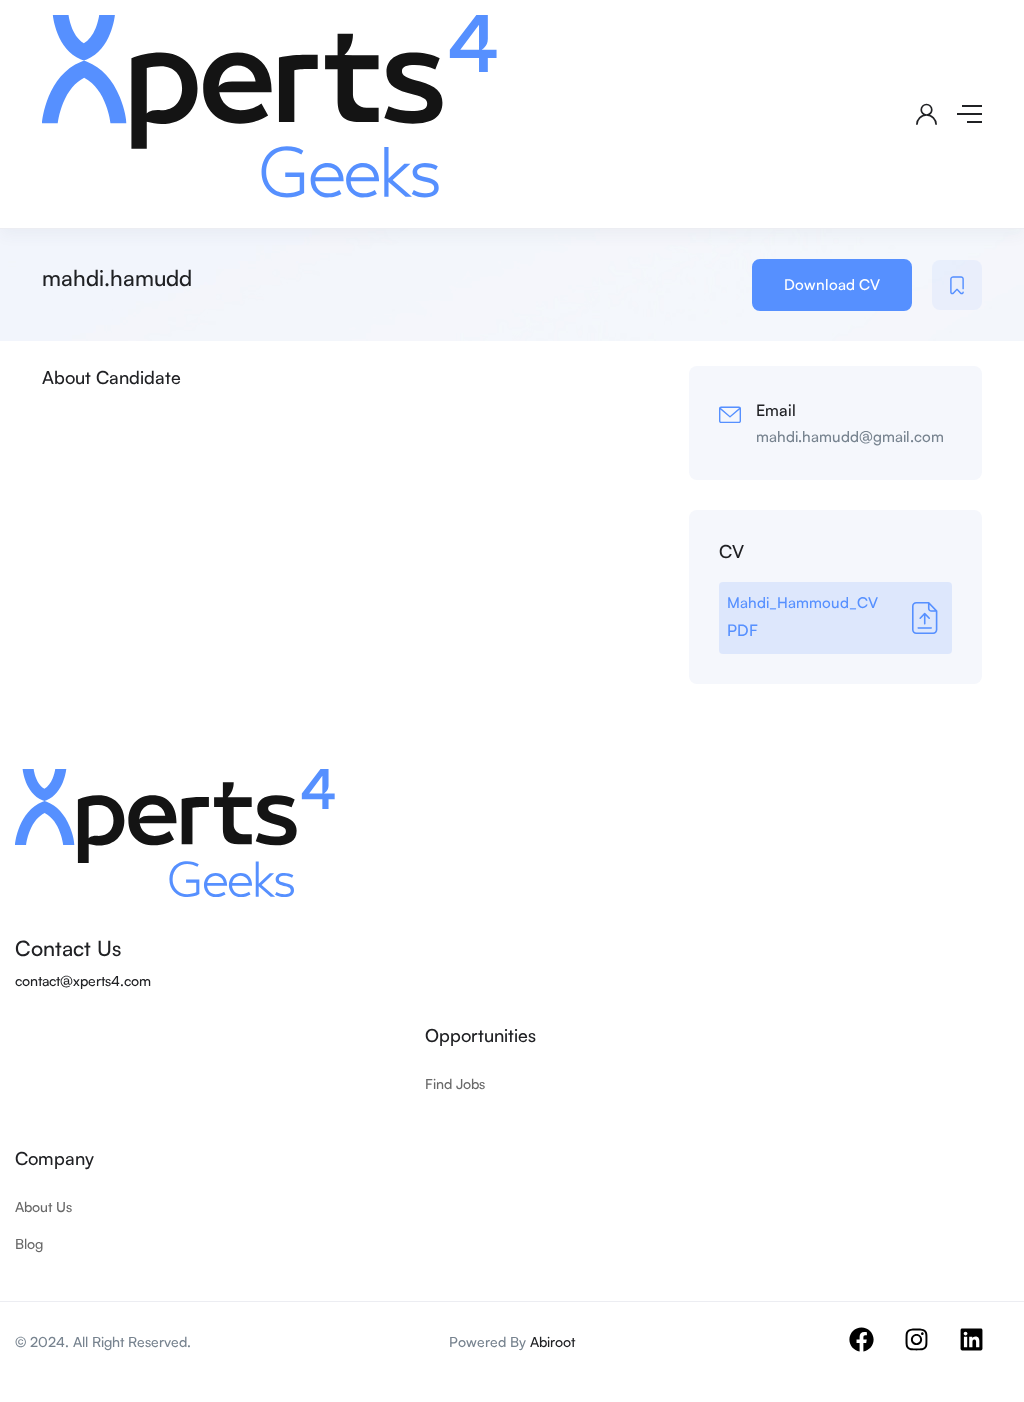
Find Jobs (455, 1083)
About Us (43, 1206)
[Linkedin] (984, 1352)
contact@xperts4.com (83, 980)
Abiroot (552, 1341)
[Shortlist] (957, 285)
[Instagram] (929, 1352)
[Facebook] (874, 1352)
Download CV (832, 284)
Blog (29, 1243)
